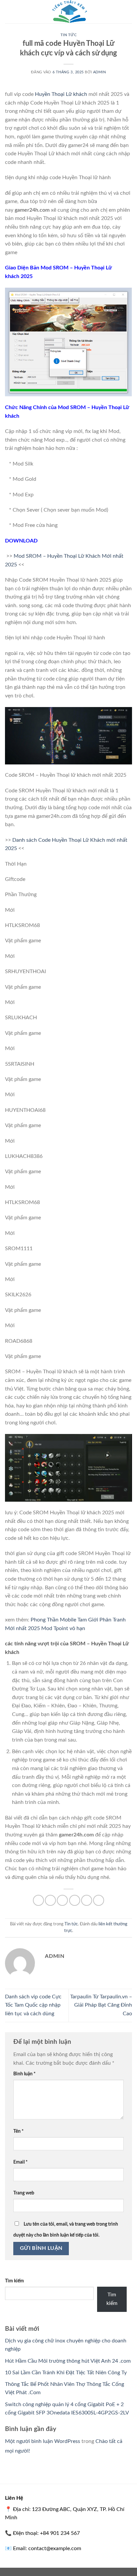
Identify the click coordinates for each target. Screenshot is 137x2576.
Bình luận (24, 2074)
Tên (18, 2131)
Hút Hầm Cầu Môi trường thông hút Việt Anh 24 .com (68, 2361)
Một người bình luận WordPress (43, 2441)
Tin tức (69, 35)
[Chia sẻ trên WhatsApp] (38, 1900)
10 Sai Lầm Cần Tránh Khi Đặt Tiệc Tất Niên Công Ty (66, 2373)
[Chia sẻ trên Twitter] (62, 1900)
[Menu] (9, 11)
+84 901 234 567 (60, 2533)
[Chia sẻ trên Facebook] (50, 1900)
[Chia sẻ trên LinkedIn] (99, 1900)
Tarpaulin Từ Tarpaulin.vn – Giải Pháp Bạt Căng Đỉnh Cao (101, 2005)
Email (20, 2162)
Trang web (24, 2193)
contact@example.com (55, 2548)
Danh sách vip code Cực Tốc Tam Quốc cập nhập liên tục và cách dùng (33, 2005)
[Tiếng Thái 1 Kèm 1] (68, 12)
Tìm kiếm (14, 2281)
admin (100, 72)
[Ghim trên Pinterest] (87, 1900)
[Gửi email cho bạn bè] (75, 1900)
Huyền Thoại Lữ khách (61, 94)
